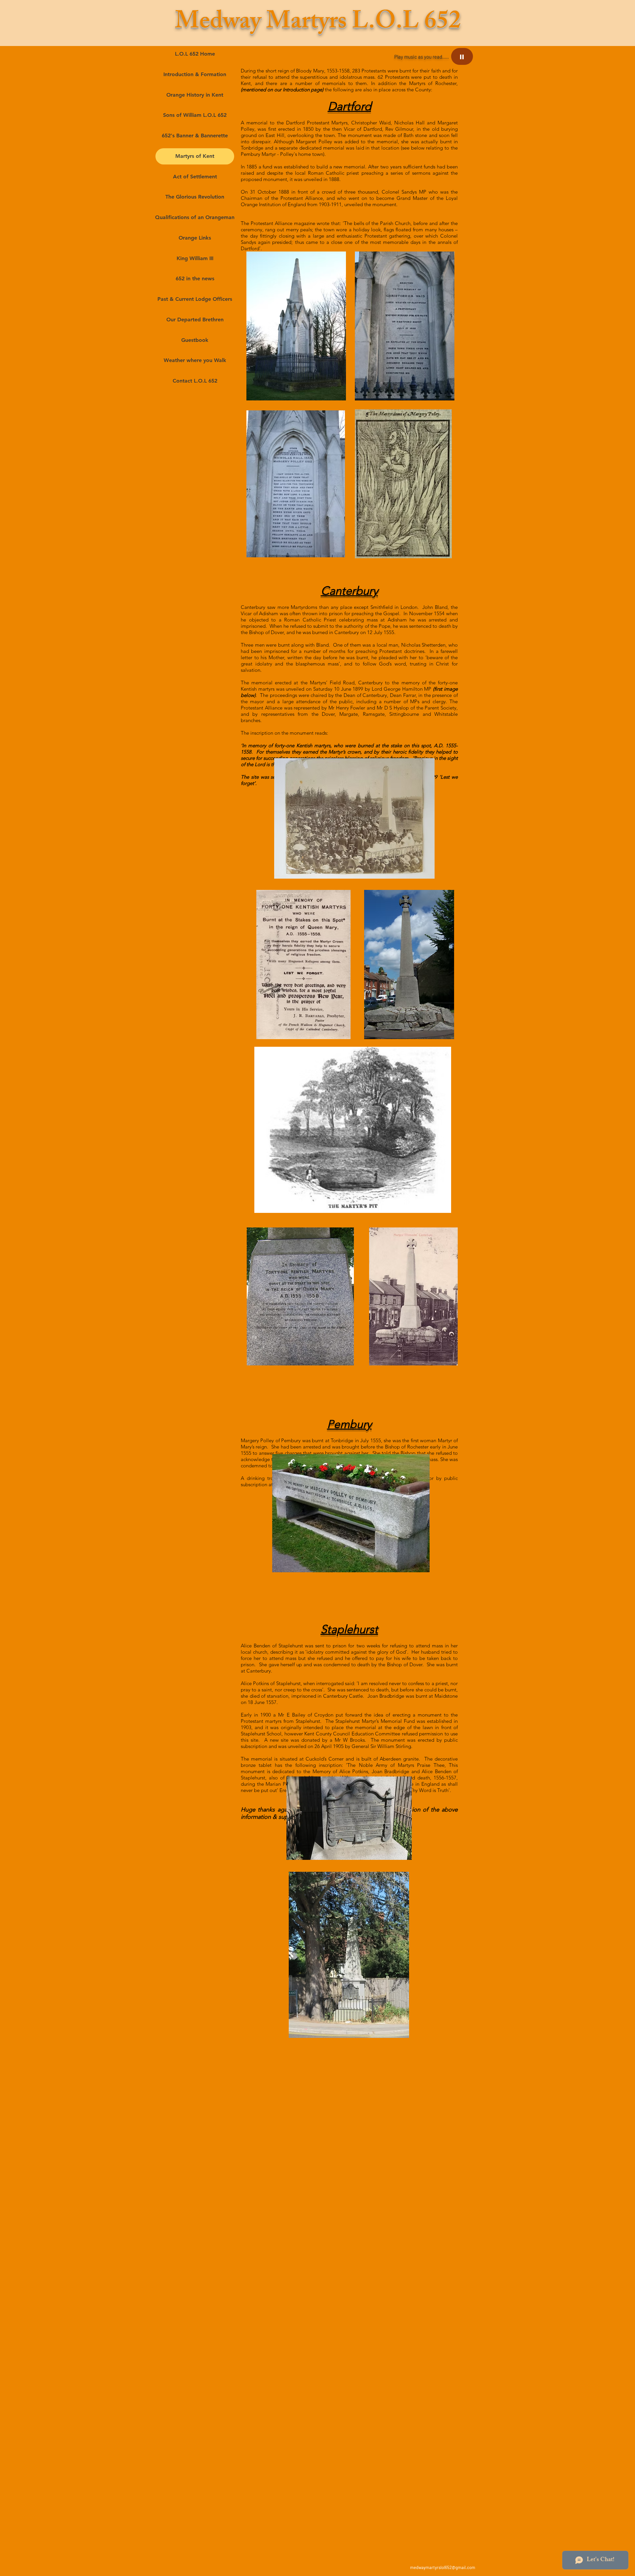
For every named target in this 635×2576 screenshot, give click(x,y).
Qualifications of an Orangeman (195, 217)
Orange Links (195, 238)
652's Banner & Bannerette (195, 136)
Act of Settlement (195, 177)
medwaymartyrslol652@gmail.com (443, 2567)
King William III (195, 258)
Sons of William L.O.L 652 (195, 115)
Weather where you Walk (195, 360)
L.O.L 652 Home (195, 54)
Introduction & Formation (195, 74)
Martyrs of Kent (195, 156)
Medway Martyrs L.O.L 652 (318, 24)
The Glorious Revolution (195, 197)
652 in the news (195, 278)
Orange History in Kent (195, 95)
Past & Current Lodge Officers (195, 299)
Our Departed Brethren (195, 320)
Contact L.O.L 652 (195, 381)
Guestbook (195, 340)
